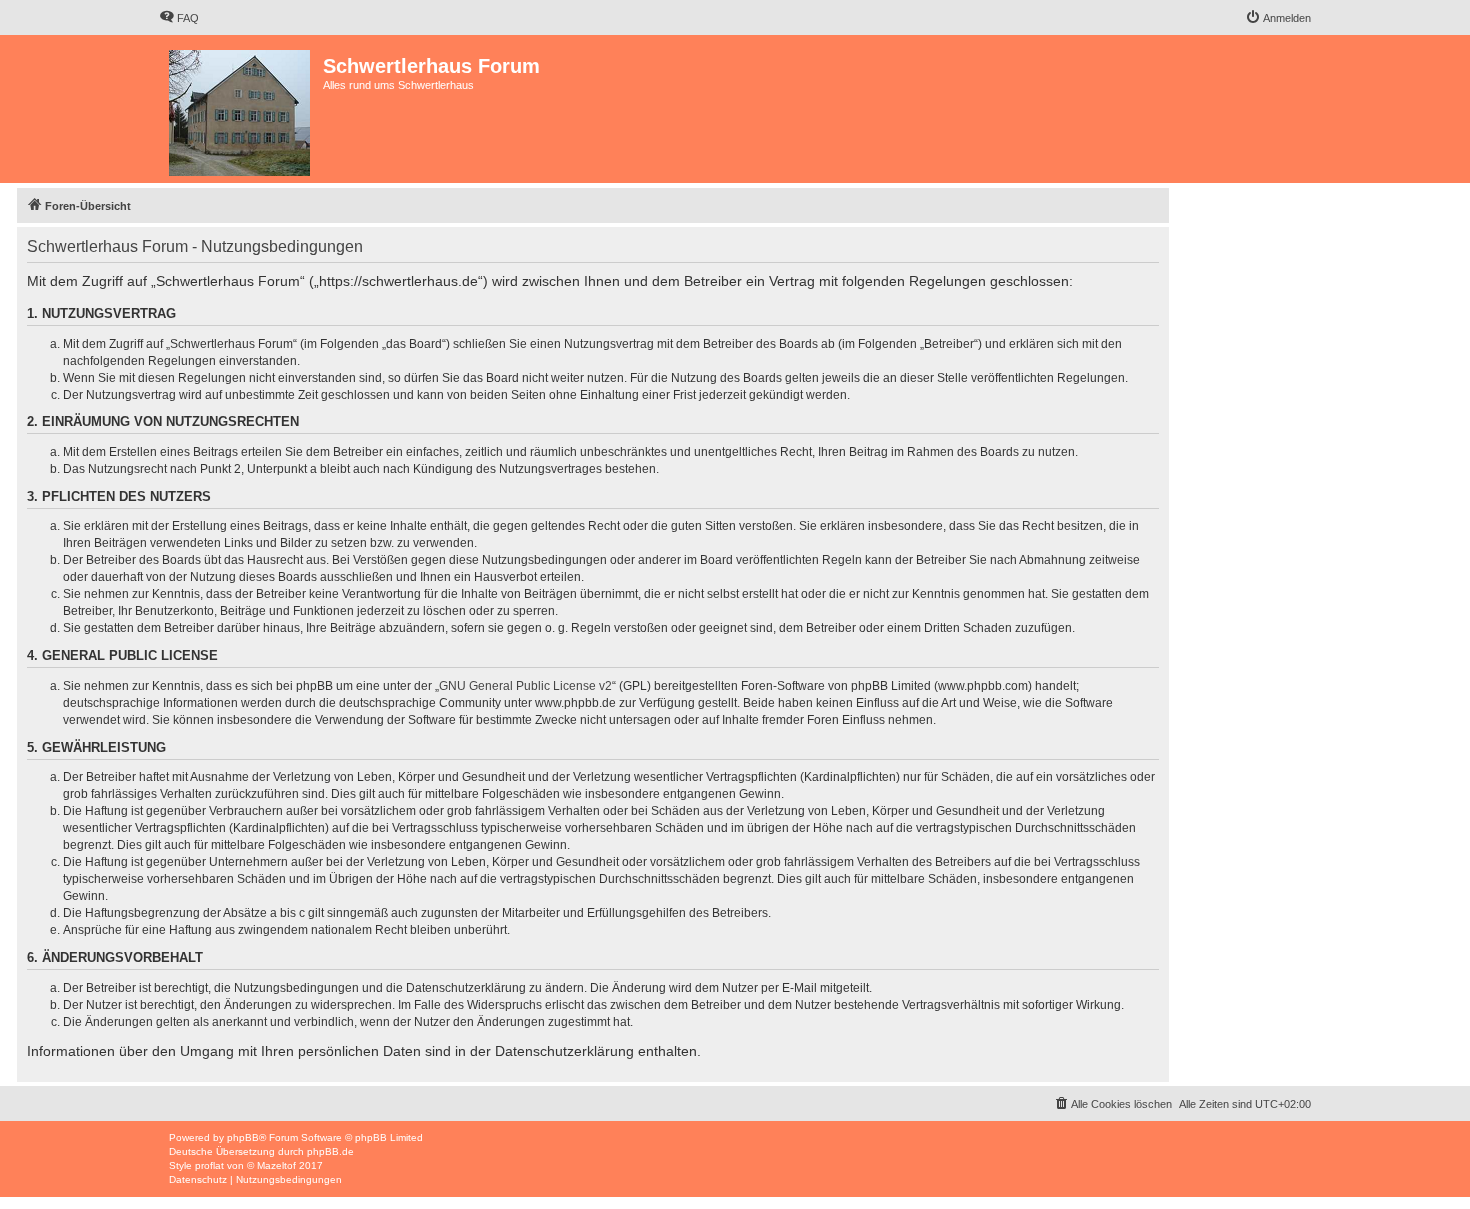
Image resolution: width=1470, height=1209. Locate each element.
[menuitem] (179, 18)
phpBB (243, 1137)
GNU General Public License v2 (525, 686)
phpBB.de (330, 1151)
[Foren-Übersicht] (241, 109)
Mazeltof (276, 1165)
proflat (209, 1165)
